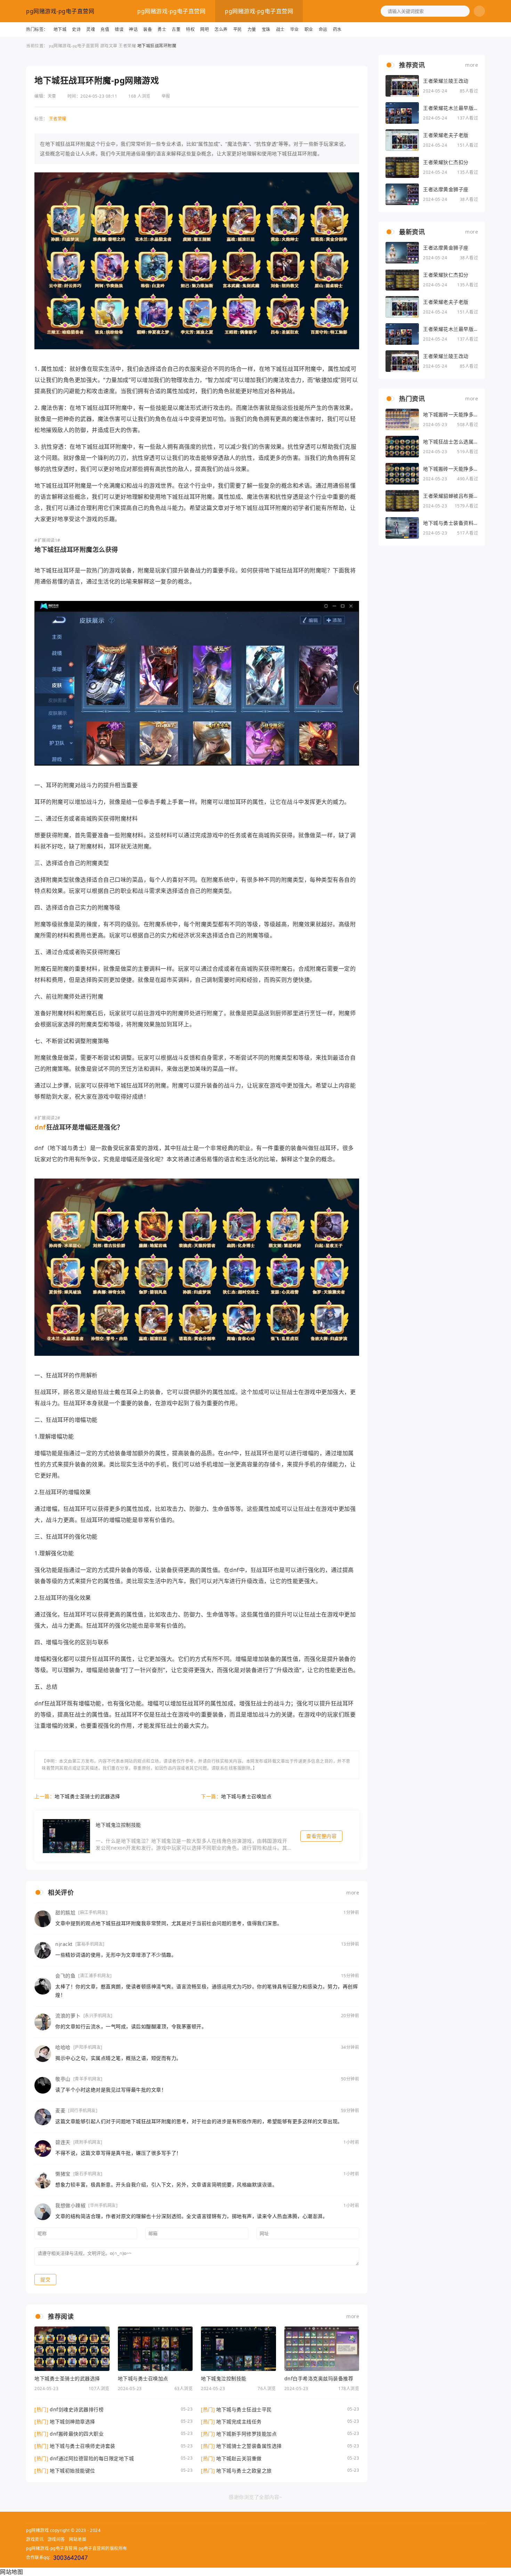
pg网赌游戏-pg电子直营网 (60, 11)
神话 (133, 29)
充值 (105, 29)
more (353, 1893)
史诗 (76, 29)
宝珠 (266, 29)
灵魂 (91, 29)
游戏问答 (56, 2539)
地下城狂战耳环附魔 (157, 46)
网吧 (205, 29)
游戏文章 (109, 46)
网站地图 (78, 2539)
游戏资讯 (35, 2539)
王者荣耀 (127, 46)
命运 (323, 29)
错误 (119, 29)
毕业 (295, 29)
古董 (176, 29)
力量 (252, 29)
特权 (190, 29)
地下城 (60, 29)
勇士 (162, 29)
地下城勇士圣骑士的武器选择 (87, 1796)
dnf (40, 1127)
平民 (238, 29)
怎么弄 (221, 29)
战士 (280, 29)
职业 (309, 29)
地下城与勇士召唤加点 (246, 1796)
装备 (148, 29)
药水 (337, 29)
